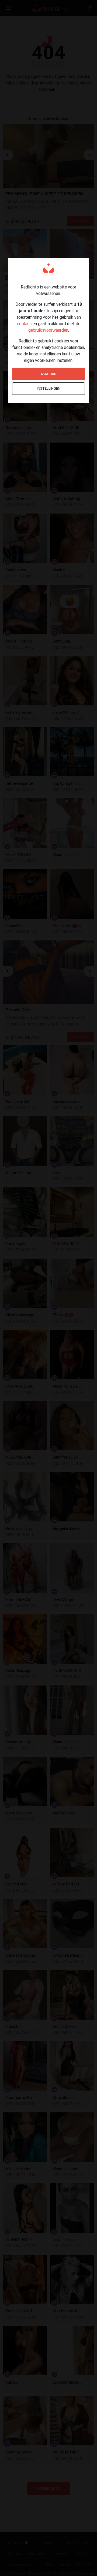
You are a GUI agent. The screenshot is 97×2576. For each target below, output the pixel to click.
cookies (24, 324)
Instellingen (49, 388)
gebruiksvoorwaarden (48, 330)
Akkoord (48, 374)
